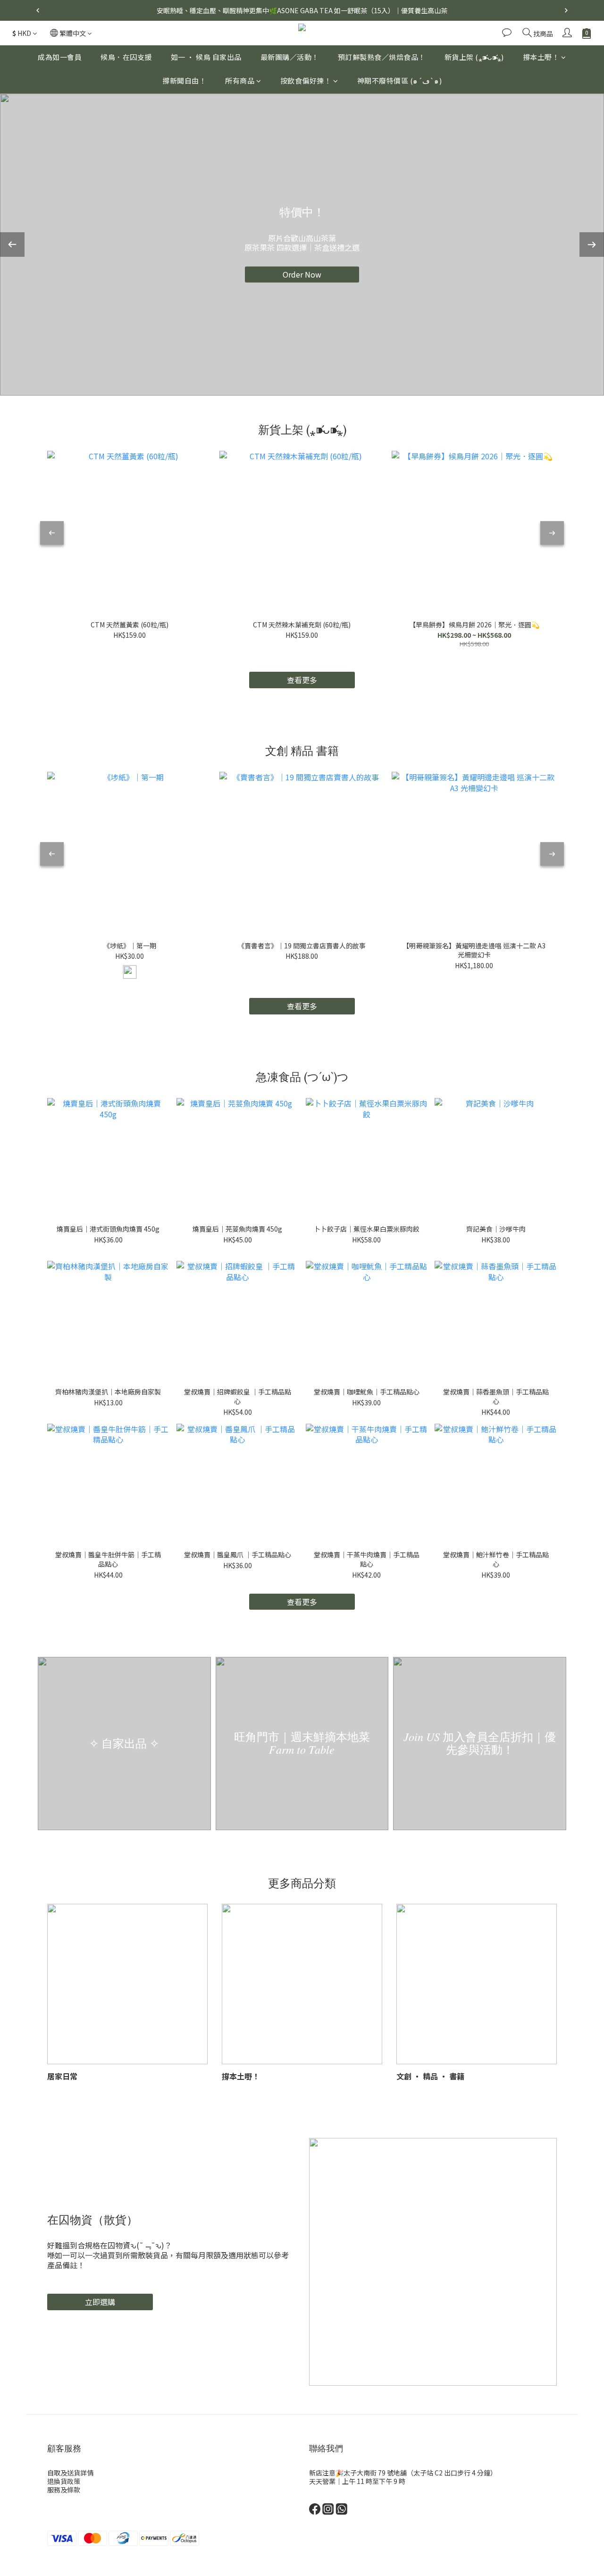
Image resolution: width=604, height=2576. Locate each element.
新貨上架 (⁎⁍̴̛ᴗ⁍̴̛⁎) (474, 57)
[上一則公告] (38, 10)
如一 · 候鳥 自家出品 (206, 57)
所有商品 (240, 81)
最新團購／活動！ (290, 57)
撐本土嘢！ (541, 57)
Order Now (302, 274)
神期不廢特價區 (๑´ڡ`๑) (400, 81)
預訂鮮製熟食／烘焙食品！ (382, 57)
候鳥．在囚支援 (126, 57)
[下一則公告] (566, 10)
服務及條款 (64, 2490)
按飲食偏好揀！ (306, 81)
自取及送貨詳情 (70, 2473)
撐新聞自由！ (184, 81)
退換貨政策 (64, 2481)
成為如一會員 (60, 57)
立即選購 (100, 2302)
